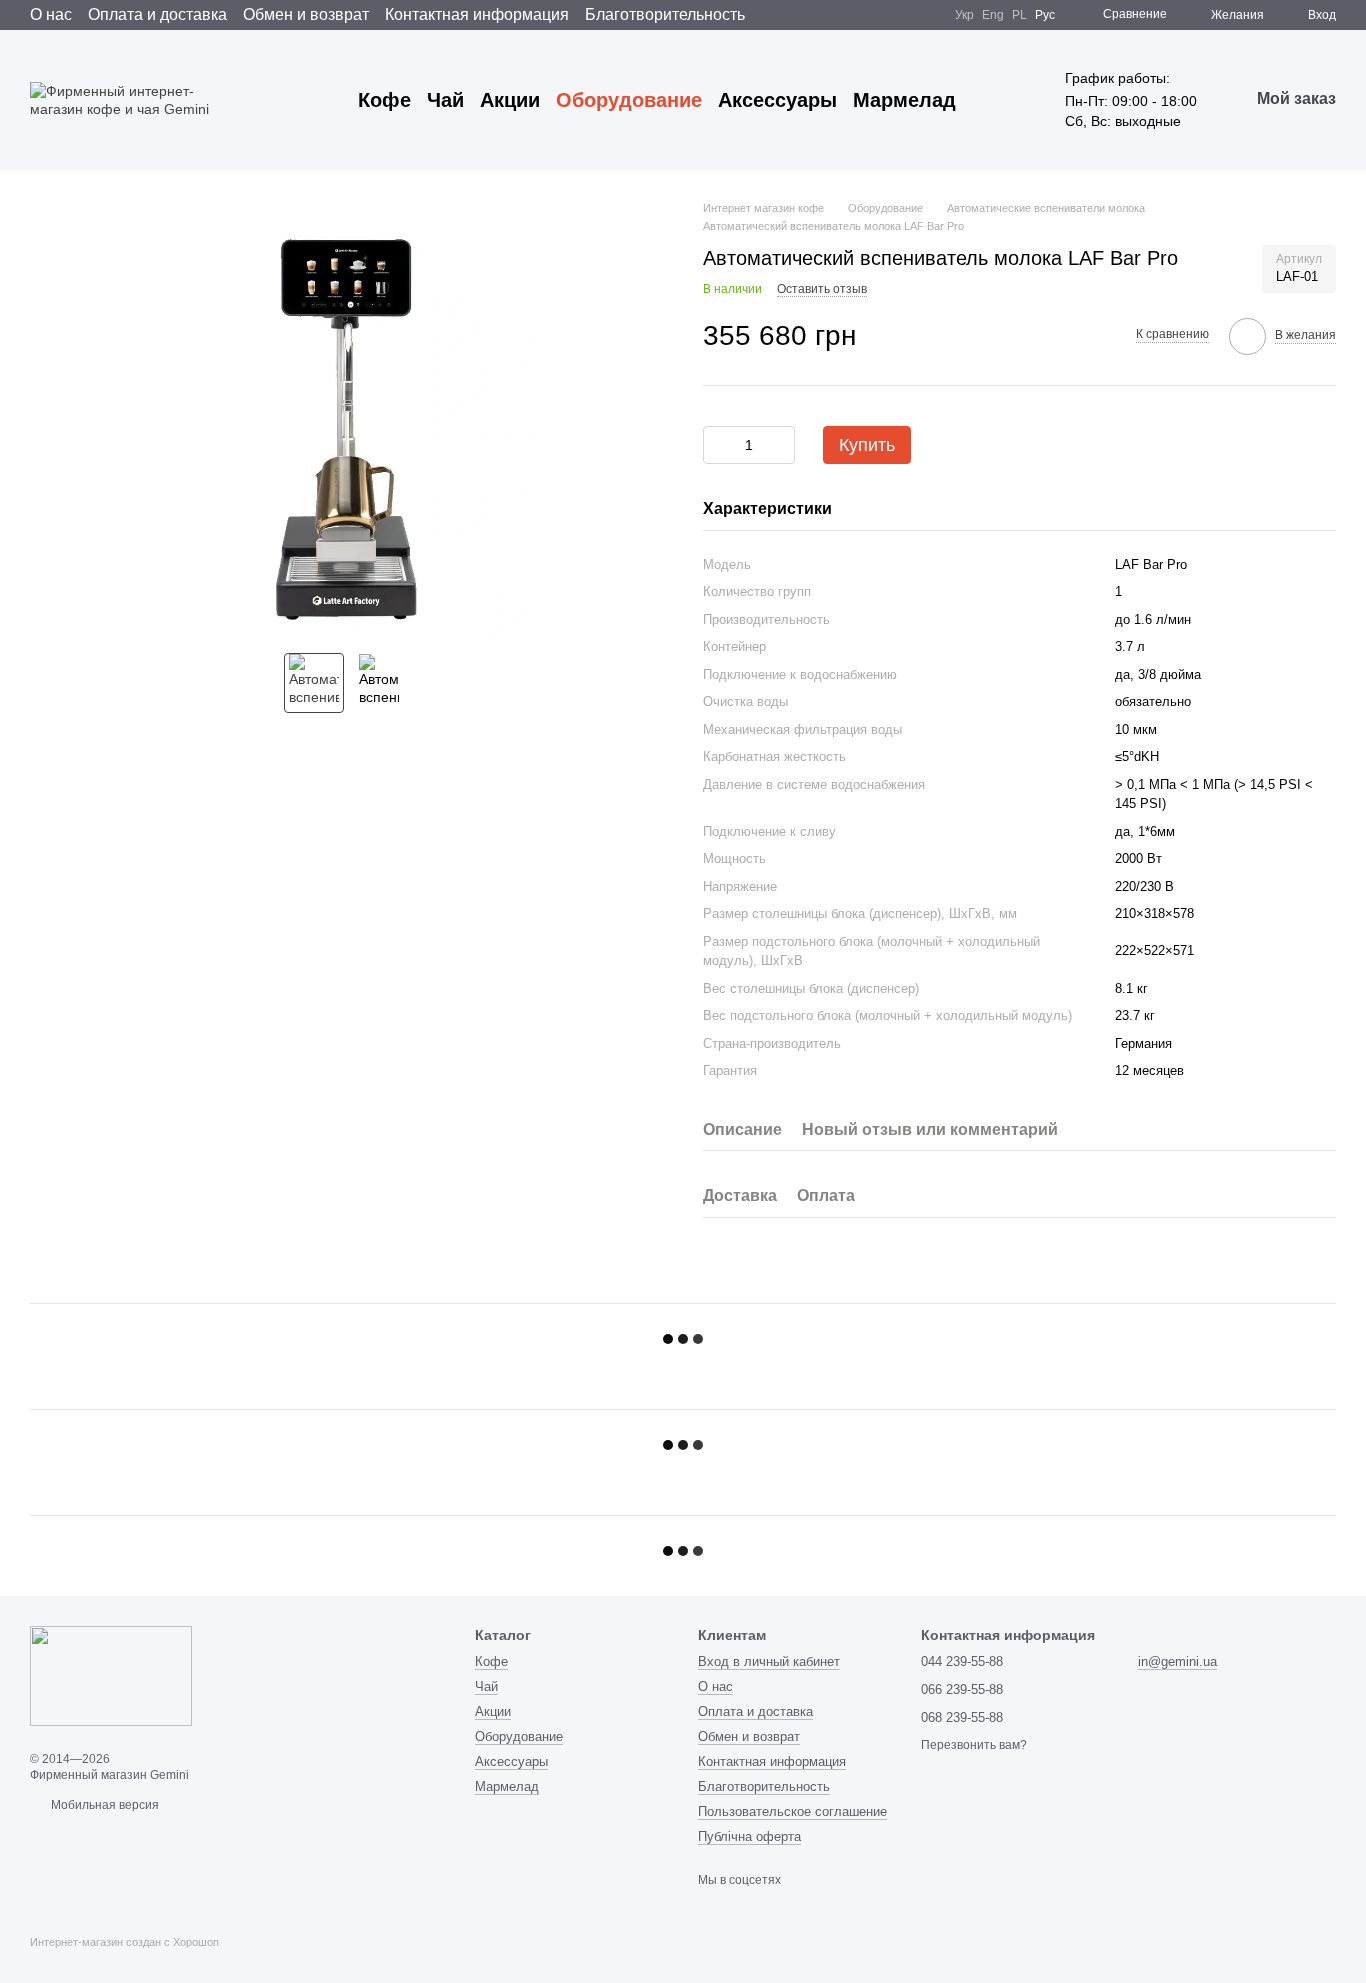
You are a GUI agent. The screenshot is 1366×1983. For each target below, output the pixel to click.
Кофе (384, 100)
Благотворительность (665, 14)
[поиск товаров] (992, 100)
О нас (51, 14)
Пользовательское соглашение (792, 1811)
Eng (993, 15)
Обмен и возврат (306, 14)
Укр (964, 15)
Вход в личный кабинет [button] (769, 1661)
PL (1019, 15)
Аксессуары (777, 100)
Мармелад (904, 100)
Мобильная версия (103, 1805)
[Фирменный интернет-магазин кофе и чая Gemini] (111, 1675)
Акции (510, 100)
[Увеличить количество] (780, 445)
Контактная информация (477, 14)
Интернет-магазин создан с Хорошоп (124, 1942)
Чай (445, 100)
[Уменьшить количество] (718, 445)
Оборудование (629, 100)
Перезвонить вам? (974, 1745)
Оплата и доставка (157, 14)
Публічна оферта (749, 1836)
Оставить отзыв (822, 289)
